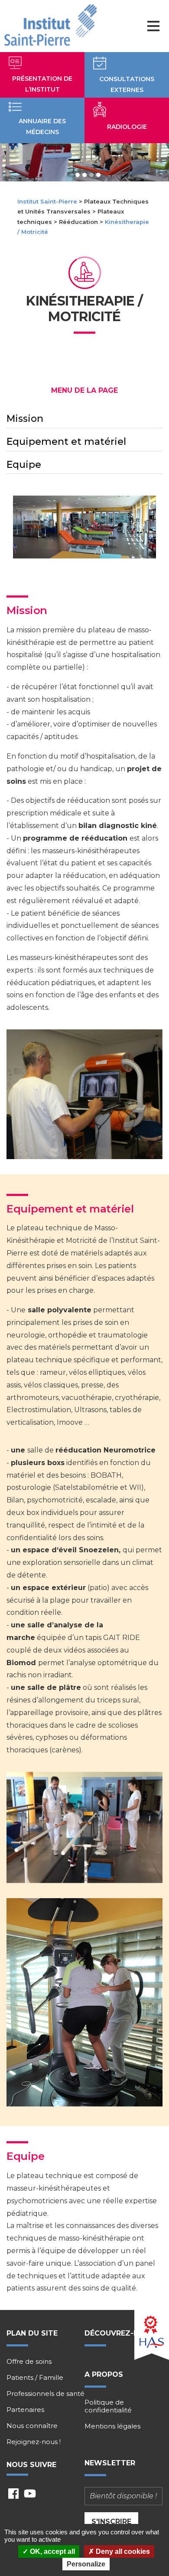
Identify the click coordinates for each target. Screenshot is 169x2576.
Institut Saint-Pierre (47, 201)
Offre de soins (29, 2362)
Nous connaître (32, 2426)
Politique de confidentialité (108, 2406)
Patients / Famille (35, 2378)
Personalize (86, 2564)
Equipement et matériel (66, 442)
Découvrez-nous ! (122, 2333)
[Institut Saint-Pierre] (50, 26)
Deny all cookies (122, 2551)
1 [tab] (78, 175)
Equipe (24, 465)
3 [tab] (91, 175)
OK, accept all (52, 2551)
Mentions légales (112, 2426)
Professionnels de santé (45, 2394)
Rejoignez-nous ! (34, 2442)
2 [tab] (84, 175)
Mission (25, 419)
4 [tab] (98, 175)
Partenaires (25, 2410)
